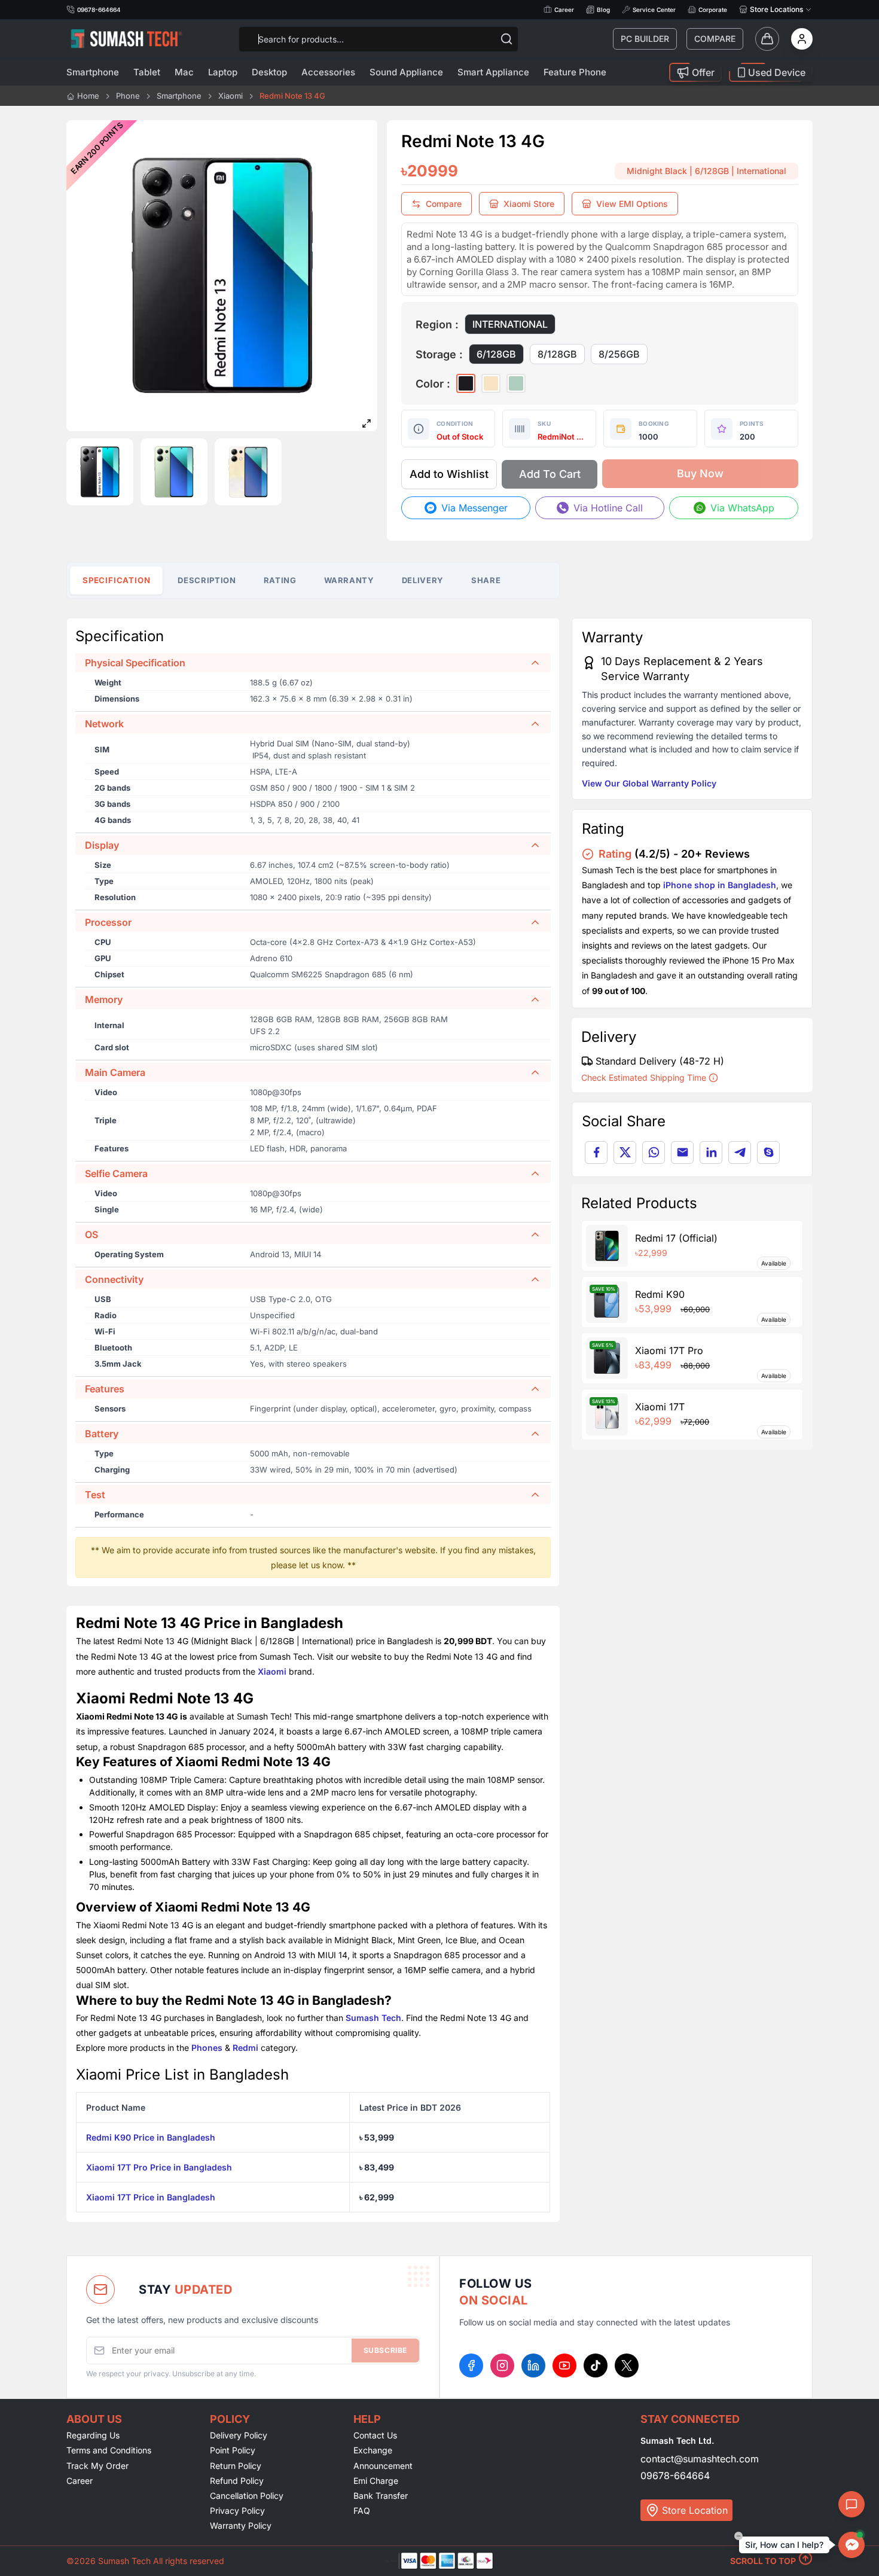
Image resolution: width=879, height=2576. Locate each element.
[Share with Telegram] (740, 1153)
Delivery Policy (239, 2435)
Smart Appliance (493, 72)
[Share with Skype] (768, 1153)
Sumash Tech (373, 2018)
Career (564, 10)
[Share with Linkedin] (711, 1153)
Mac (184, 72)
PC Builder (645, 39)
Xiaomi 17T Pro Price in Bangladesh (159, 2167)
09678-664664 (675, 2476)
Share (486, 580)
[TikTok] (596, 2365)
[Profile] (802, 39)
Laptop (223, 72)
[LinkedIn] (533, 2365)
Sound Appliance (406, 72)
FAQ (362, 2511)
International (510, 324)
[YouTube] (564, 2365)
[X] (627, 2365)
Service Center (654, 10)
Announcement (383, 2466)
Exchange (373, 2450)
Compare (715, 39)
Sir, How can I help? (784, 2545)
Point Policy (233, 2450)
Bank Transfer (381, 2496)
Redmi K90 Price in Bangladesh (151, 2137)
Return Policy (236, 2466)
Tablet (147, 72)
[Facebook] (471, 2365)
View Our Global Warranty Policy (649, 783)
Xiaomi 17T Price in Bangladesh (151, 2197)
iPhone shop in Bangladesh (720, 885)
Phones (207, 2048)
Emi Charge (376, 2481)
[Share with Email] (682, 1153)
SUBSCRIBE (385, 2350)
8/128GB (557, 354)
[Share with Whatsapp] (654, 1153)
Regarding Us (93, 2435)
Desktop (269, 72)
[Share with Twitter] (625, 1153)
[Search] (506, 39)
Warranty (349, 580)
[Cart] (767, 39)
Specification (117, 580)
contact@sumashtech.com (700, 2459)
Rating (280, 580)
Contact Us (375, 2435)
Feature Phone (575, 72)
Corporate (713, 10)
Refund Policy (237, 2481)
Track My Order (97, 2466)
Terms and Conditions (109, 2450)
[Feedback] (851, 2504)
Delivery (423, 580)
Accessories (328, 72)
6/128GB (496, 354)
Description (207, 580)
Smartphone (93, 72)
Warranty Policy (241, 2525)
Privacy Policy (237, 2511)
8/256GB (619, 354)
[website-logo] (126, 39)
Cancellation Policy (247, 2496)
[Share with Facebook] (596, 1153)
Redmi (245, 2048)
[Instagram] (502, 2365)
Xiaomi (272, 1671)
